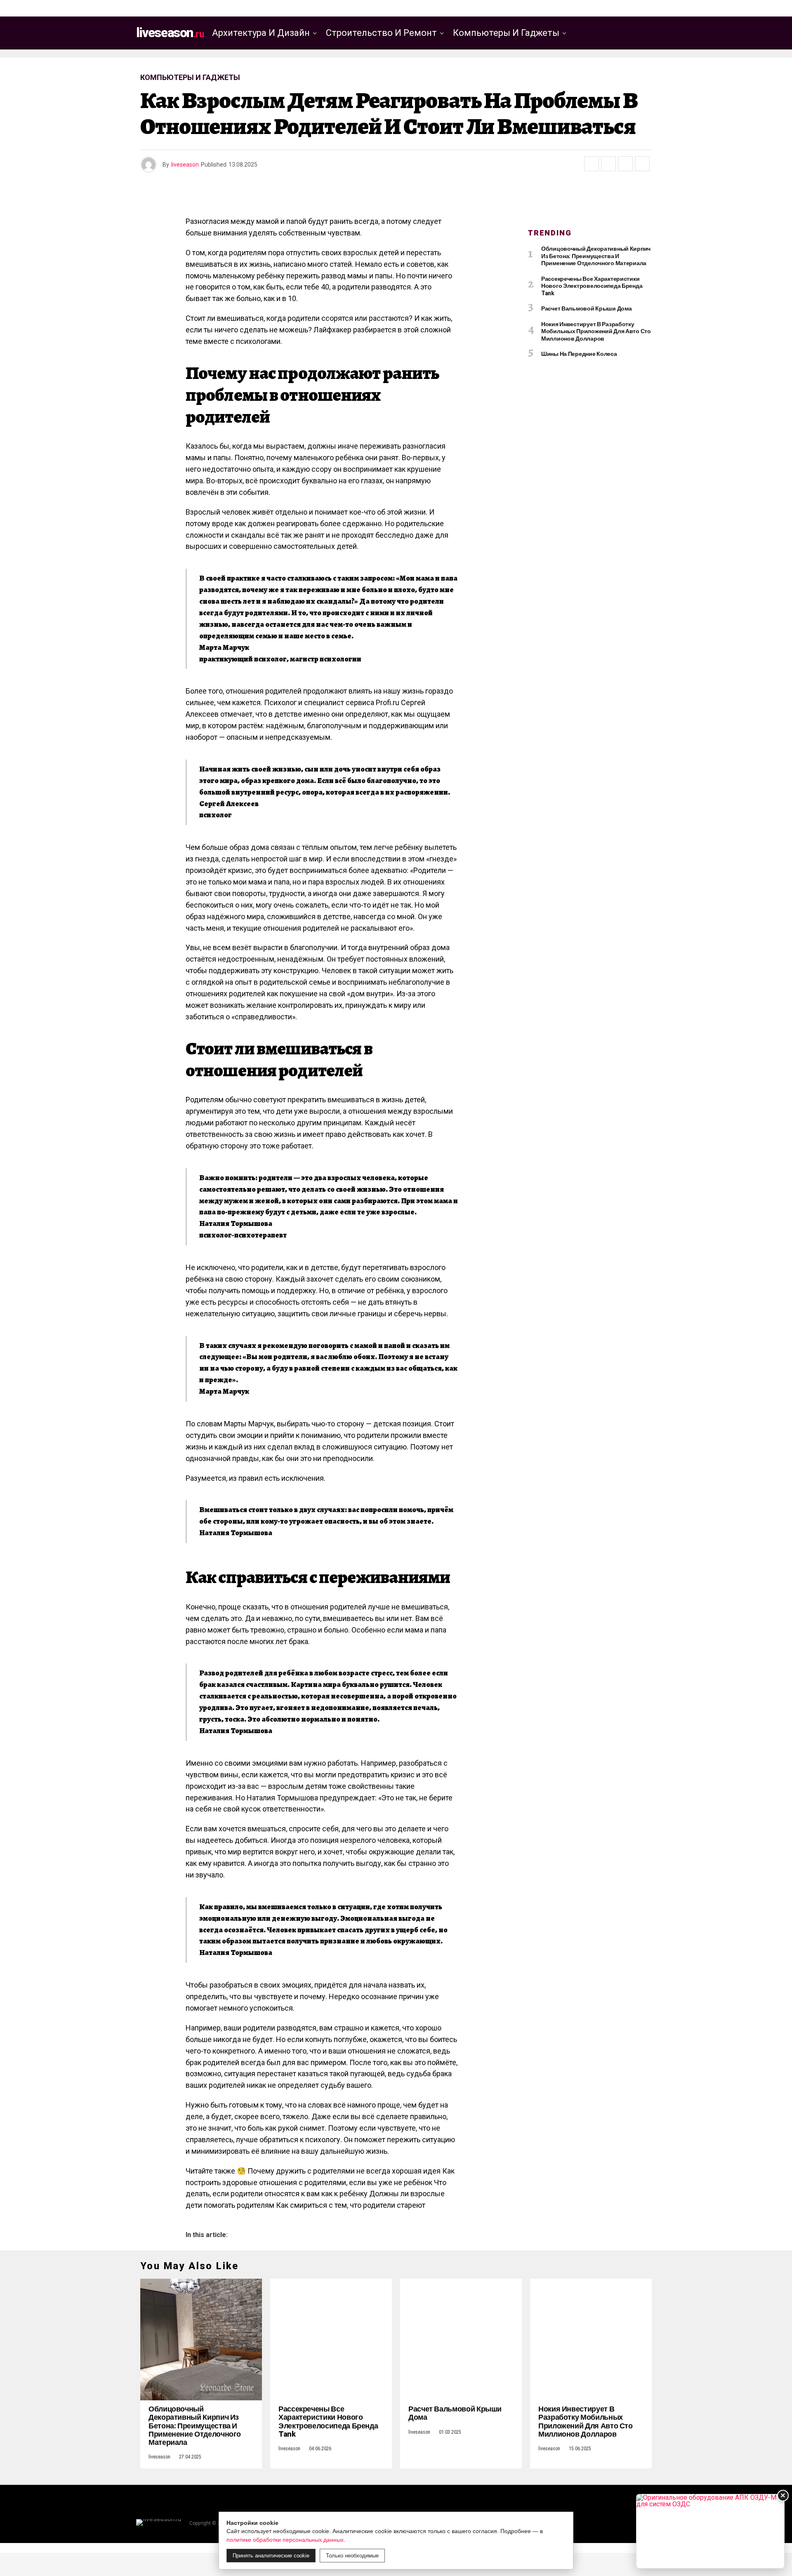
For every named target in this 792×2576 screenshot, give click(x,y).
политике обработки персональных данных (285, 2540)
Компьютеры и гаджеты (506, 33)
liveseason (185, 165)
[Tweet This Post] (608, 164)
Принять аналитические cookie (271, 2556)
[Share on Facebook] (592, 164)
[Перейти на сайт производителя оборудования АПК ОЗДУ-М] (710, 2531)
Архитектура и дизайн (261, 33)
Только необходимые (352, 2556)
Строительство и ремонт (381, 33)
